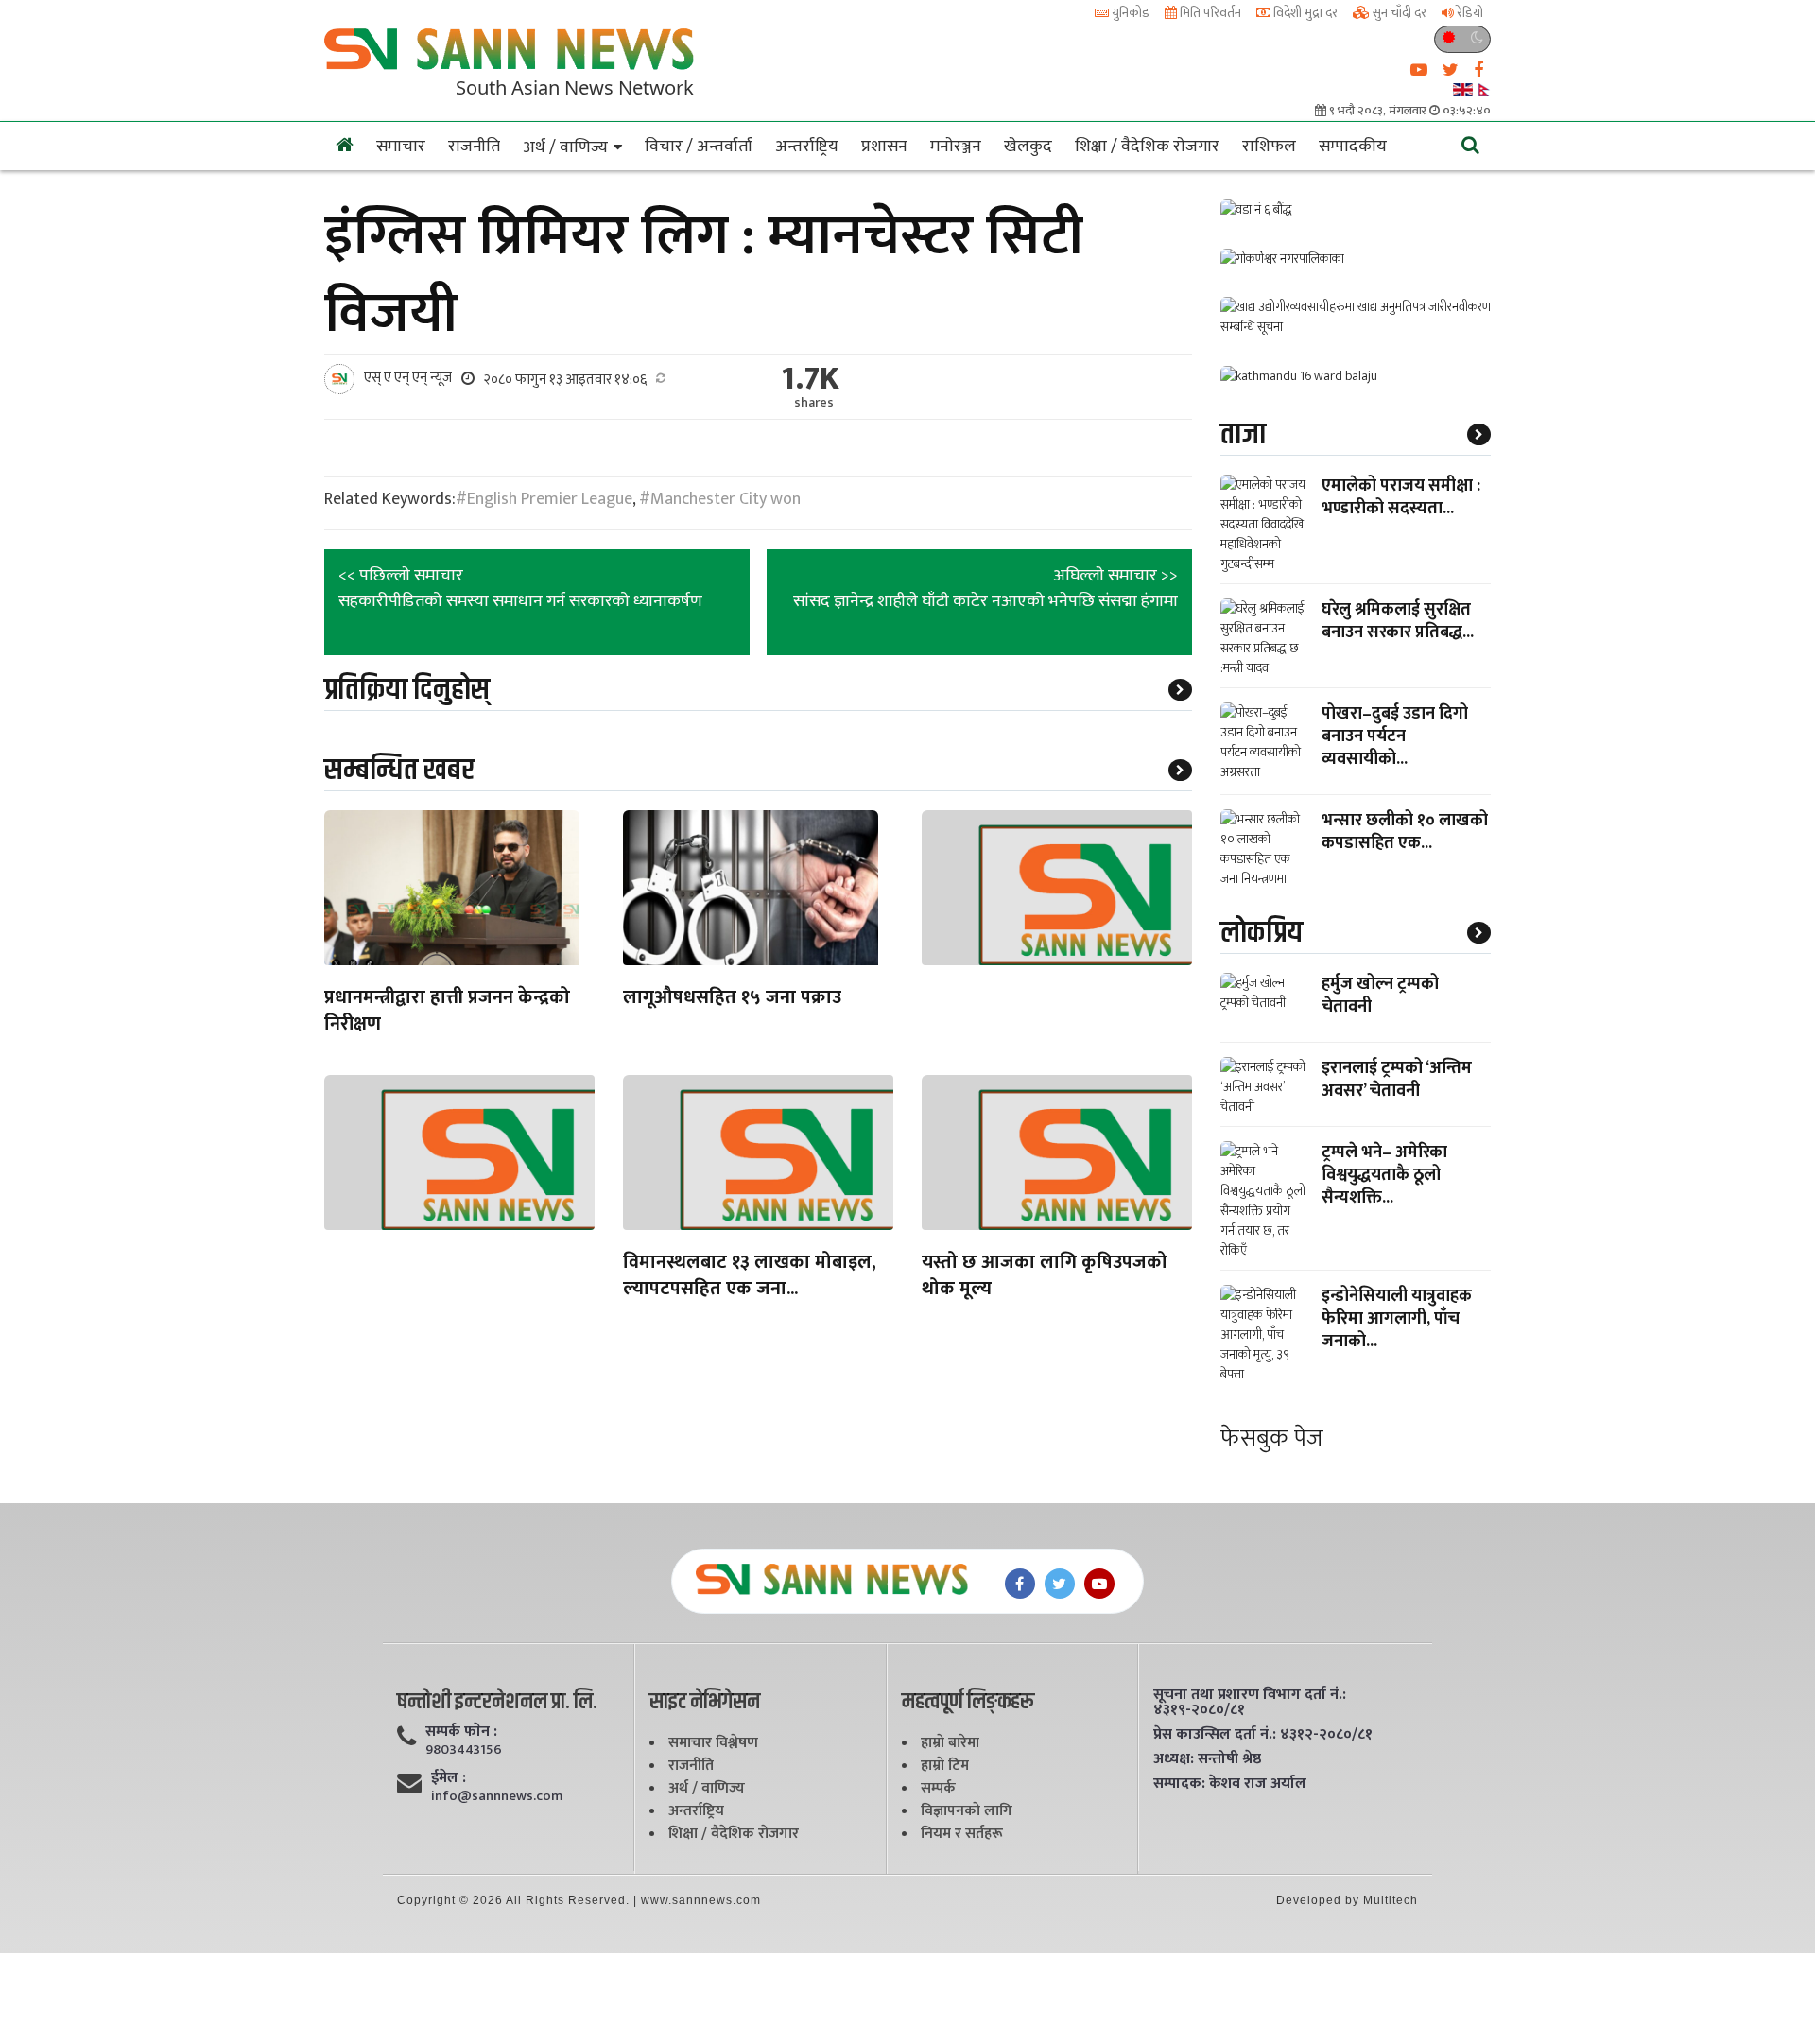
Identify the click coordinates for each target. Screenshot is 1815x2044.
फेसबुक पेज (1272, 1438)
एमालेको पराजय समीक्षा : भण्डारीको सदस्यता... (1401, 497)
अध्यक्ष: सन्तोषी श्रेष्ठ (1207, 1759)
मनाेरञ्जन (956, 147)
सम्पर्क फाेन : (461, 1732)
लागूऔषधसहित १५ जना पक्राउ (732, 999)
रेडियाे (1469, 13)
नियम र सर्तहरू (962, 1834)
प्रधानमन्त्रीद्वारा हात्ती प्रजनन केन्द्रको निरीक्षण (447, 1012)
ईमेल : (449, 1778)
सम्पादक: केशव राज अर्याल (1230, 1784)
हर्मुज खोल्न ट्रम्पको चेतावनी (1380, 996)
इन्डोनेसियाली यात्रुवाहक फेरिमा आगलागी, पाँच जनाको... (1397, 1319)
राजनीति (474, 147)
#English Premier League (544, 499)
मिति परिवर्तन (1209, 13)
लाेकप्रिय (1262, 933)
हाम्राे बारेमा (950, 1743)
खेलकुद (1028, 147)
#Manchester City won (720, 499)
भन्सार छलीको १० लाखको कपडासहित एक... (1405, 832)
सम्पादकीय (1353, 147)
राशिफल (1269, 147)
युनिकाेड (1129, 13)
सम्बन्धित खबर (399, 770)
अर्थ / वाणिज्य (565, 147)
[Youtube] (1099, 1584)
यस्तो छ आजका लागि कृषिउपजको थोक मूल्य (1045, 1277)
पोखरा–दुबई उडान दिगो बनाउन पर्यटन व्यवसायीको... (1395, 736)
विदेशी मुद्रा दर (1304, 13)
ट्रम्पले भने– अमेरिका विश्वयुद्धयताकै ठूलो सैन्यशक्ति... (1384, 1175)
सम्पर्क (938, 1788)
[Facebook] (1020, 1584)
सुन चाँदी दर (1398, 13)
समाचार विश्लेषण (713, 1743)
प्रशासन (884, 147)
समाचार (401, 147)
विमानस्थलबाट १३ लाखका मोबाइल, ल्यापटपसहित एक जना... (750, 1277)
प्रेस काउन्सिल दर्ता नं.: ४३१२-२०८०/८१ (1263, 1735)
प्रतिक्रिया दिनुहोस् (407, 690)
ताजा (1243, 434)
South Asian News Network (575, 87)
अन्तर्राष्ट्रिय (807, 147)
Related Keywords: (390, 500)
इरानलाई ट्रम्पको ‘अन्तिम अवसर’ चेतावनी (1397, 1080)
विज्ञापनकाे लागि (967, 1811)
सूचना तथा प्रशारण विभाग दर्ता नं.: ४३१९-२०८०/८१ (1250, 1703)
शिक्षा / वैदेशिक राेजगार (1147, 147)
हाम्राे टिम (945, 1766)
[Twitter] (1060, 1584)
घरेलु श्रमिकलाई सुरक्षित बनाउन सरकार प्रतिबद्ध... (1398, 621)
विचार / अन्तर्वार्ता (699, 147)
